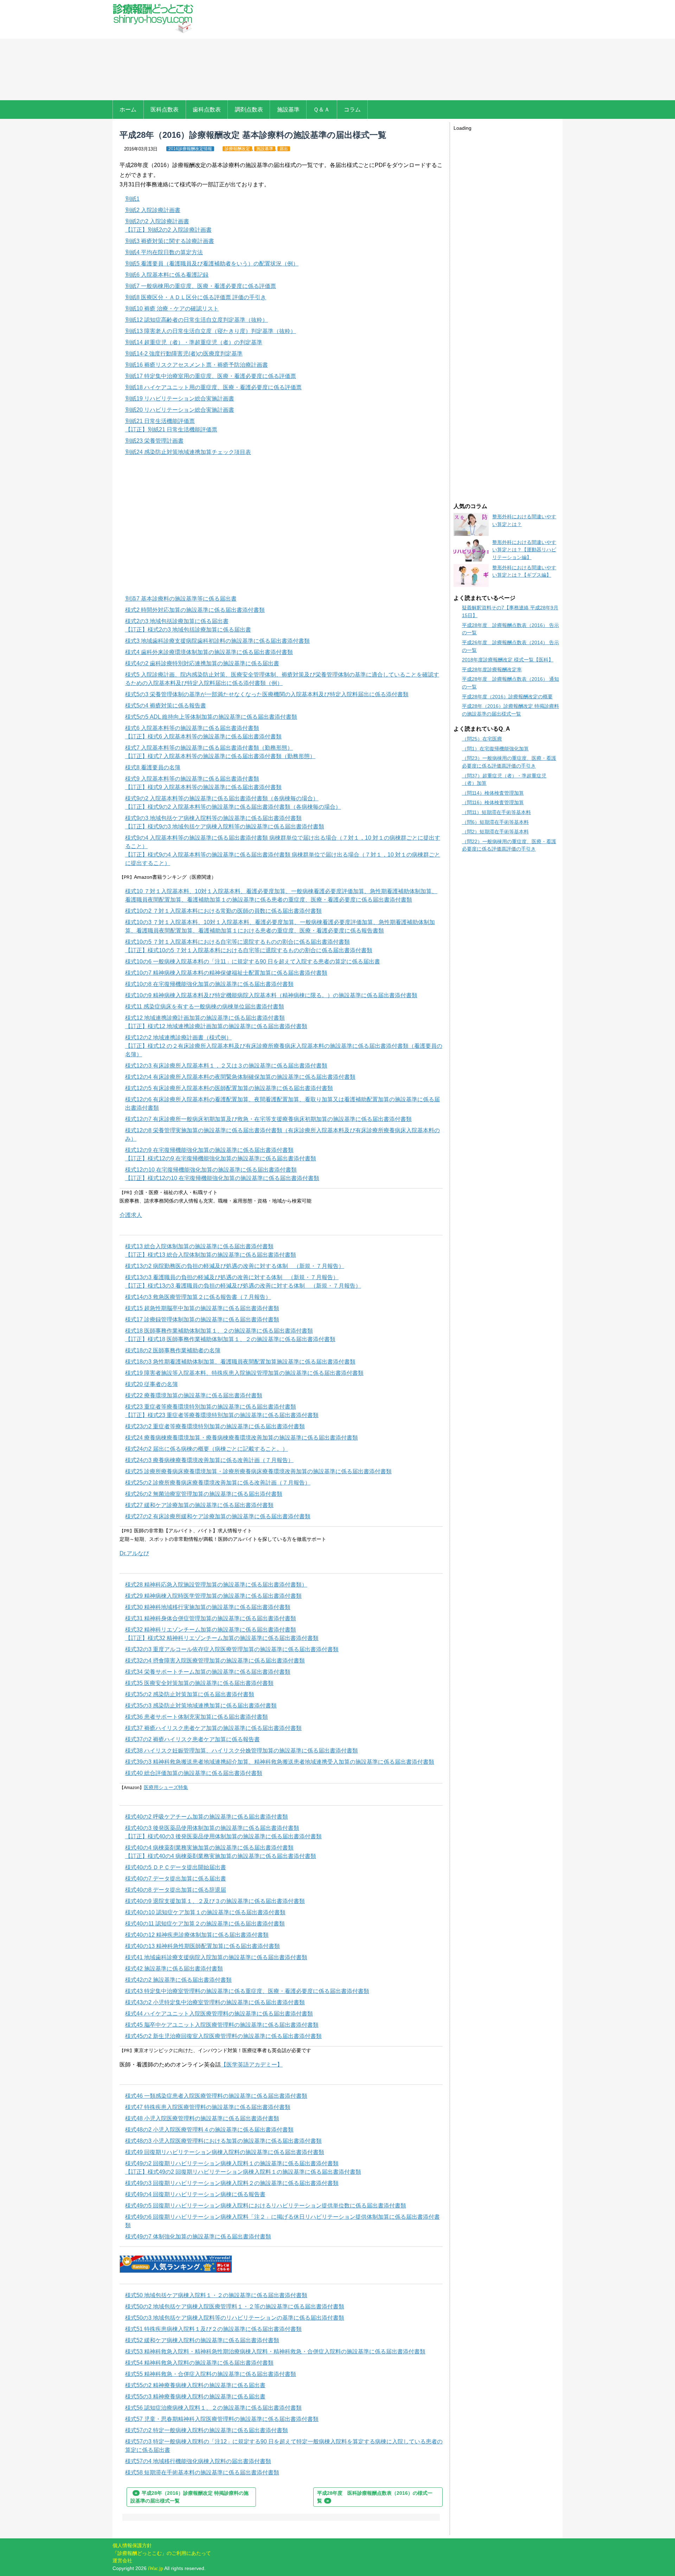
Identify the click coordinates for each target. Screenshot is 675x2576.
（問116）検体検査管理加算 (493, 802)
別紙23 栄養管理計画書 (154, 441)
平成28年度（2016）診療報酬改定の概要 (507, 697)
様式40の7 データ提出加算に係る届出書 (176, 1879)
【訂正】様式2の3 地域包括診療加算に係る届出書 (188, 630)
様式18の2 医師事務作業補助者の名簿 (173, 1350)
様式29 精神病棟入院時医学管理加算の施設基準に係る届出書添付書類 (213, 1596)
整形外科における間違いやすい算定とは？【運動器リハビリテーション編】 (524, 550)
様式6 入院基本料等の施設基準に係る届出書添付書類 (192, 728)
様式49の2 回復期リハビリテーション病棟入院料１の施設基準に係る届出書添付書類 (232, 2163)
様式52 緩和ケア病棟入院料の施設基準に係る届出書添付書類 (202, 2340)
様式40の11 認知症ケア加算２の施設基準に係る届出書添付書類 (205, 1924)
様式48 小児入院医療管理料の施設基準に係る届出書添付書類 (202, 2118)
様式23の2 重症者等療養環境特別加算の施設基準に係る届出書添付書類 (215, 1426)
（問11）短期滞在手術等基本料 (496, 812)
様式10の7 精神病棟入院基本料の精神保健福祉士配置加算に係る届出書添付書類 (226, 973)
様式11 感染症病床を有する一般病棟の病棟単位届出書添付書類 (205, 1007)
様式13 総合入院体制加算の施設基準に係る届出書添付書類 (199, 1246)
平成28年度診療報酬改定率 (492, 669)
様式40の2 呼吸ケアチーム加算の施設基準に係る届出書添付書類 (207, 1817)
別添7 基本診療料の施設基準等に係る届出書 (181, 599)
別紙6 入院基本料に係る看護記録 (167, 275)
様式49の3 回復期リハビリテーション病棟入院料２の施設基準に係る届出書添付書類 (232, 2183)
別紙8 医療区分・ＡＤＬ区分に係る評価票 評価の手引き (196, 297)
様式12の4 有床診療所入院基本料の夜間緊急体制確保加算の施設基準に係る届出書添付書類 (240, 1077)
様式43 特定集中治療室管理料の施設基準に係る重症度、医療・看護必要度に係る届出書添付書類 (247, 1991)
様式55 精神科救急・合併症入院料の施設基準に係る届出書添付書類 (211, 2374)
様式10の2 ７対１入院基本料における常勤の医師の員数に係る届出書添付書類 (223, 911)
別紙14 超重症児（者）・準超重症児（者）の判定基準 (194, 342)
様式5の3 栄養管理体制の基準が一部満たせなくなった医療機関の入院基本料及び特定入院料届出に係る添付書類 (267, 694)
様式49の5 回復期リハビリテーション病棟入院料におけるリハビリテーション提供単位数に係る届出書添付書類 (266, 2206)
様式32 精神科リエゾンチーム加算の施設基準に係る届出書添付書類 (211, 1630)
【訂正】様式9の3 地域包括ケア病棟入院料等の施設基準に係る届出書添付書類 (225, 826)
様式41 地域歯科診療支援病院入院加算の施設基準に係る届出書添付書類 (216, 1957)
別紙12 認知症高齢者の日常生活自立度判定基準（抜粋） (197, 320)
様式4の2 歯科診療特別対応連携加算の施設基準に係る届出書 (202, 663)
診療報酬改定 (237, 149)
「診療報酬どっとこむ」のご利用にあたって (162, 2553)
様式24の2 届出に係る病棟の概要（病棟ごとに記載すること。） (207, 1449)
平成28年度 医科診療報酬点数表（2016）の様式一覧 (375, 2497)
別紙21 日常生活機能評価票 (160, 421)
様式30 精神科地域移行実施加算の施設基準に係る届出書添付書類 (208, 1607)
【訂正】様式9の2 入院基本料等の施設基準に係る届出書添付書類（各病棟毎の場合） (233, 807)
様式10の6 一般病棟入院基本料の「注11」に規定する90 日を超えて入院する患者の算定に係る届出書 (253, 962)
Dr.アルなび (134, 1553)
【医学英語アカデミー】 (252, 2065)
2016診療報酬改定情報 (190, 149)
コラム (352, 110)
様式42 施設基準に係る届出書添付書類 (174, 1969)
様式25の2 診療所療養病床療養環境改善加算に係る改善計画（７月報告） (218, 1483)
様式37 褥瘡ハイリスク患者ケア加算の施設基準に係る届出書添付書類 (213, 1728)
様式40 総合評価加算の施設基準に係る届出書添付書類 (194, 1773)
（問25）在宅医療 (482, 739)
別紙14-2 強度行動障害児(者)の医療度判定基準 (184, 354)
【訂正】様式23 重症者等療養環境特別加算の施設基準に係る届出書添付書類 (222, 1415)
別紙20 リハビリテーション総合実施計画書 (180, 410)
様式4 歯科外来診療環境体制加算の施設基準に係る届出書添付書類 (209, 652)
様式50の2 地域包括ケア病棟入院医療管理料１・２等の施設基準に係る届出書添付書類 (235, 2306)
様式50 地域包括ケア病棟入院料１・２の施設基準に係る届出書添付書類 (216, 2295)
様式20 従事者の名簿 (152, 1384)
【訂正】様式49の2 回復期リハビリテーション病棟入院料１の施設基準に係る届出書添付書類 (243, 2172)
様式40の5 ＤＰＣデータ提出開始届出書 (176, 1867)
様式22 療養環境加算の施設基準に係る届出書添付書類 (194, 1395)
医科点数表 (165, 110)
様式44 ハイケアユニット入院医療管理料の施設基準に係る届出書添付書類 (219, 2014)
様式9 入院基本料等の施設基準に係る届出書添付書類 (192, 779)
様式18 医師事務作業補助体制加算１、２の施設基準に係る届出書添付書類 (219, 1331)
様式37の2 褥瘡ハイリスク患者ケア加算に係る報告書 (192, 1739)
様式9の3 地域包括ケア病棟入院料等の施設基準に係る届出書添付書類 (213, 818)
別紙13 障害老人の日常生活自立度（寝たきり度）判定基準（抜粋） (211, 331)
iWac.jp (156, 2568)
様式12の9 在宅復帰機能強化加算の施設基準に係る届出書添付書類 (209, 1150)
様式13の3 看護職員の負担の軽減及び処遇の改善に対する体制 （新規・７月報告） (232, 1277)
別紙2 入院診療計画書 (153, 210)
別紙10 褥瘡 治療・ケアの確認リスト (172, 309)
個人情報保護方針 (132, 2545)
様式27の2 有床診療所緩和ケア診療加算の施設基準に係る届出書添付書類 (218, 1516)
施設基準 (288, 110)
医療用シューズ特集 (166, 1787)
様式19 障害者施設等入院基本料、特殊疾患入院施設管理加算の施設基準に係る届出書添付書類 (244, 1373)
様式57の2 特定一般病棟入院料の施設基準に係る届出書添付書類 (207, 2430)
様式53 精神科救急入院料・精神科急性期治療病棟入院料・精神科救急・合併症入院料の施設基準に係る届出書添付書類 (275, 2351)
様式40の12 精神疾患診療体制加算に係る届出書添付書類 (197, 1935)
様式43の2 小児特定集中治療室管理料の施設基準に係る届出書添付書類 (215, 2002)
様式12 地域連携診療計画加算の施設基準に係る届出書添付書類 (205, 1018)
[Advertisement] (382, 51)
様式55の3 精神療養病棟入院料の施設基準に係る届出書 (195, 2396)
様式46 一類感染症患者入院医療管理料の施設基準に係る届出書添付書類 (216, 2096)
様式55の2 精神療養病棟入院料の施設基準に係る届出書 (195, 2385)
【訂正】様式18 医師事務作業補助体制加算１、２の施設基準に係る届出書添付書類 (230, 1339)
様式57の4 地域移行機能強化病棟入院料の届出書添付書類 (198, 2461)
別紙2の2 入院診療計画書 (157, 221)
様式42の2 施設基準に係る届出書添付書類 (178, 1980)
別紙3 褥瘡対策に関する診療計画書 (170, 241)
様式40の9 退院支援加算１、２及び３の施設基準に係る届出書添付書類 (215, 1901)
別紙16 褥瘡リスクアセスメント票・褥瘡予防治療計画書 (197, 365)
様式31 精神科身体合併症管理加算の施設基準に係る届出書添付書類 (211, 1618)
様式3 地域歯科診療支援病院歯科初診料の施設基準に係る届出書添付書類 (217, 641)
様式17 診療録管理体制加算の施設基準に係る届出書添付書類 (202, 1319)
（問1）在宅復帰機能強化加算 (495, 749)
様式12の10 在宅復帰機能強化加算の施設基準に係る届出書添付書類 (211, 1170)
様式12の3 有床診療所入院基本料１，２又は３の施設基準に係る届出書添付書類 (226, 1066)
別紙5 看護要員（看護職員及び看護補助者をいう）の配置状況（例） (212, 264)
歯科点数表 (207, 110)
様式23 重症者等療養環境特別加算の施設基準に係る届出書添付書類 (211, 1407)
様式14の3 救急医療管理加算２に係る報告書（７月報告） (198, 1297)
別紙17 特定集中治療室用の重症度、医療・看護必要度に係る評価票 (211, 376)
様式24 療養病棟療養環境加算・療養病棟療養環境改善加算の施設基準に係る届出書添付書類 (242, 1438)
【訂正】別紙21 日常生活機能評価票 (171, 430)
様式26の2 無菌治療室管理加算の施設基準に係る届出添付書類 (204, 1494)
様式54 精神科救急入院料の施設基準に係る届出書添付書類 (199, 2363)
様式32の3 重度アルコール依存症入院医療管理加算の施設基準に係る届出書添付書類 (232, 1649)
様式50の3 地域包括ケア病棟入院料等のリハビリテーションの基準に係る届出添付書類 (235, 2318)
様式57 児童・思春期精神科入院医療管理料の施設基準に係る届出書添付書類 (222, 2419)
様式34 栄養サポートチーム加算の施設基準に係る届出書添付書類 (208, 1672)
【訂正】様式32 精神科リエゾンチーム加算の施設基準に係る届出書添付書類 (222, 1638)
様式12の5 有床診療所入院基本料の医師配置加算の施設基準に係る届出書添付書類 (229, 1088)
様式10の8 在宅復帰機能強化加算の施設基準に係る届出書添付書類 (209, 984)
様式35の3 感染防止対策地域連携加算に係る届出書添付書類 (201, 1706)
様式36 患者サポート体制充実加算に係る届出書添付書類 (197, 1717)
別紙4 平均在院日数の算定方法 (164, 252)
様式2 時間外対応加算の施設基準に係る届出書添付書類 (195, 610)
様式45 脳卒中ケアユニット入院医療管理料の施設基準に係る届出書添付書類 (222, 2025)
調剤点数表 (249, 110)
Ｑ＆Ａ (322, 110)
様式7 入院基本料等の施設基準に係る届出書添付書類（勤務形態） (209, 748)
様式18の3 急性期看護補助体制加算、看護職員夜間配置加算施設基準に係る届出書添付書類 (240, 1362)
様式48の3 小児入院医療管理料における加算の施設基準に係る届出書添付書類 (223, 2141)
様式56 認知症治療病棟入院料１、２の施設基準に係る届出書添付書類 (213, 2408)
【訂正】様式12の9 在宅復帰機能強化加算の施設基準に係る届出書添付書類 (221, 1158)
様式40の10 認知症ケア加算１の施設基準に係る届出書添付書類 (205, 1912)
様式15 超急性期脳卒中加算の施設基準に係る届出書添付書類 (202, 1308)
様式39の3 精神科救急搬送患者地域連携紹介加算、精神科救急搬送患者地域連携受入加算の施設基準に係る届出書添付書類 (280, 1762)
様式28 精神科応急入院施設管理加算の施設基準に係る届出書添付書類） (216, 1585)
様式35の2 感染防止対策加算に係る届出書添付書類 (190, 1694)
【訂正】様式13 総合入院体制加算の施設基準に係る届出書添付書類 (211, 1255)
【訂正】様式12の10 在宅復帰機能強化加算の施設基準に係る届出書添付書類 (222, 1178)
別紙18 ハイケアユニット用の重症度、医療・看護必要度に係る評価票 (213, 387)
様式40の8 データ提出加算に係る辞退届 (176, 1890)
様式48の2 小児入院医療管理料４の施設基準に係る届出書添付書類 (209, 2130)
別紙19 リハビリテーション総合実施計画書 (180, 399)
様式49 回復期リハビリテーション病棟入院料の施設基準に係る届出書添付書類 (225, 2152)
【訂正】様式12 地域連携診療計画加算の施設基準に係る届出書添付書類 (216, 1026)
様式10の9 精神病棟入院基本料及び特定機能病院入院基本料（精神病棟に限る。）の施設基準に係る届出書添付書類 (271, 995)
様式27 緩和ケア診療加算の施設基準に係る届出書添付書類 (199, 1505)
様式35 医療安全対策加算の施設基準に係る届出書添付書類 (199, 1683)
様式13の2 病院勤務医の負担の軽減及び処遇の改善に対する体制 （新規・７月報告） (235, 1266)
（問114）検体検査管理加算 (493, 793)
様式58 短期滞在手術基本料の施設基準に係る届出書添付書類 (202, 2472)
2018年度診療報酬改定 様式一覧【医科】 (508, 660)
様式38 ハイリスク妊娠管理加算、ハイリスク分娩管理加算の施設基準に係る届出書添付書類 (242, 1751)
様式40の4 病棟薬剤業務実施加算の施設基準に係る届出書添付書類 (209, 1848)
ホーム (128, 110)
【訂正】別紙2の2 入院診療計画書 (168, 230)
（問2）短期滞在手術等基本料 (495, 832)
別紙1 (132, 199)
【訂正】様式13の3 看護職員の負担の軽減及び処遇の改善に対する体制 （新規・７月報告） (243, 1286)
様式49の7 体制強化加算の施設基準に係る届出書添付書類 (198, 2237)
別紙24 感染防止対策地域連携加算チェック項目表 (188, 452)
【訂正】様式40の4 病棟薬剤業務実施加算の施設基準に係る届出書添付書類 (221, 1856)
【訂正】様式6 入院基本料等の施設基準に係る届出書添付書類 (203, 736)
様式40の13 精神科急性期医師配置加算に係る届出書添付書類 (202, 1946)
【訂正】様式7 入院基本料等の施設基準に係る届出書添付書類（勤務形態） (220, 756)
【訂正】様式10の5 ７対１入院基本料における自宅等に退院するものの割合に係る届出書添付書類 (249, 950)
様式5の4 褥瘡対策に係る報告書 (166, 706)
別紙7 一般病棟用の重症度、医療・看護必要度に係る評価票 (201, 286)
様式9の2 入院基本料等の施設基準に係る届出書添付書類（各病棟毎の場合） (222, 798)
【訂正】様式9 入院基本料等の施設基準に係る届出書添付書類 (203, 787)
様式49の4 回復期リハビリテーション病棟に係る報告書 (195, 2194)
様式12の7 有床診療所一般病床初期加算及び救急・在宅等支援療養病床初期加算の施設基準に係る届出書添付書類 (268, 1119)
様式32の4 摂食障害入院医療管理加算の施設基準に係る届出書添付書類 (215, 1661)
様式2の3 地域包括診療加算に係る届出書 (177, 621)
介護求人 (131, 1215)
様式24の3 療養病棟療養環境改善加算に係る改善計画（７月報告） (209, 1460)
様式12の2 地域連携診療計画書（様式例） (178, 1037)
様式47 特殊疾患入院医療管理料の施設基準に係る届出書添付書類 (208, 2107)
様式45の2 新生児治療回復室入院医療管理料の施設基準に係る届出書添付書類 (223, 2036)
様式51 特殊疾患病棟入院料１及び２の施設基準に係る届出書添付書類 (213, 2329)
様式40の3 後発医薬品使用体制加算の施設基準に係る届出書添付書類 (212, 1828)
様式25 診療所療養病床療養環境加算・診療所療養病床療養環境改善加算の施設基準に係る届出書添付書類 (258, 1471)
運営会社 (122, 2561)
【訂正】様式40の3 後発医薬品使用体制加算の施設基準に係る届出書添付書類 (223, 1836)
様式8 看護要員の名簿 (153, 767)
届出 (284, 149)
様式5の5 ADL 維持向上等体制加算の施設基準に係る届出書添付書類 (211, 717)
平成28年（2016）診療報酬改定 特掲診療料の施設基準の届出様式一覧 (189, 2497)
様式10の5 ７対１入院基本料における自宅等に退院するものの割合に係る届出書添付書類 (237, 942)
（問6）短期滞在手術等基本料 (495, 822)
